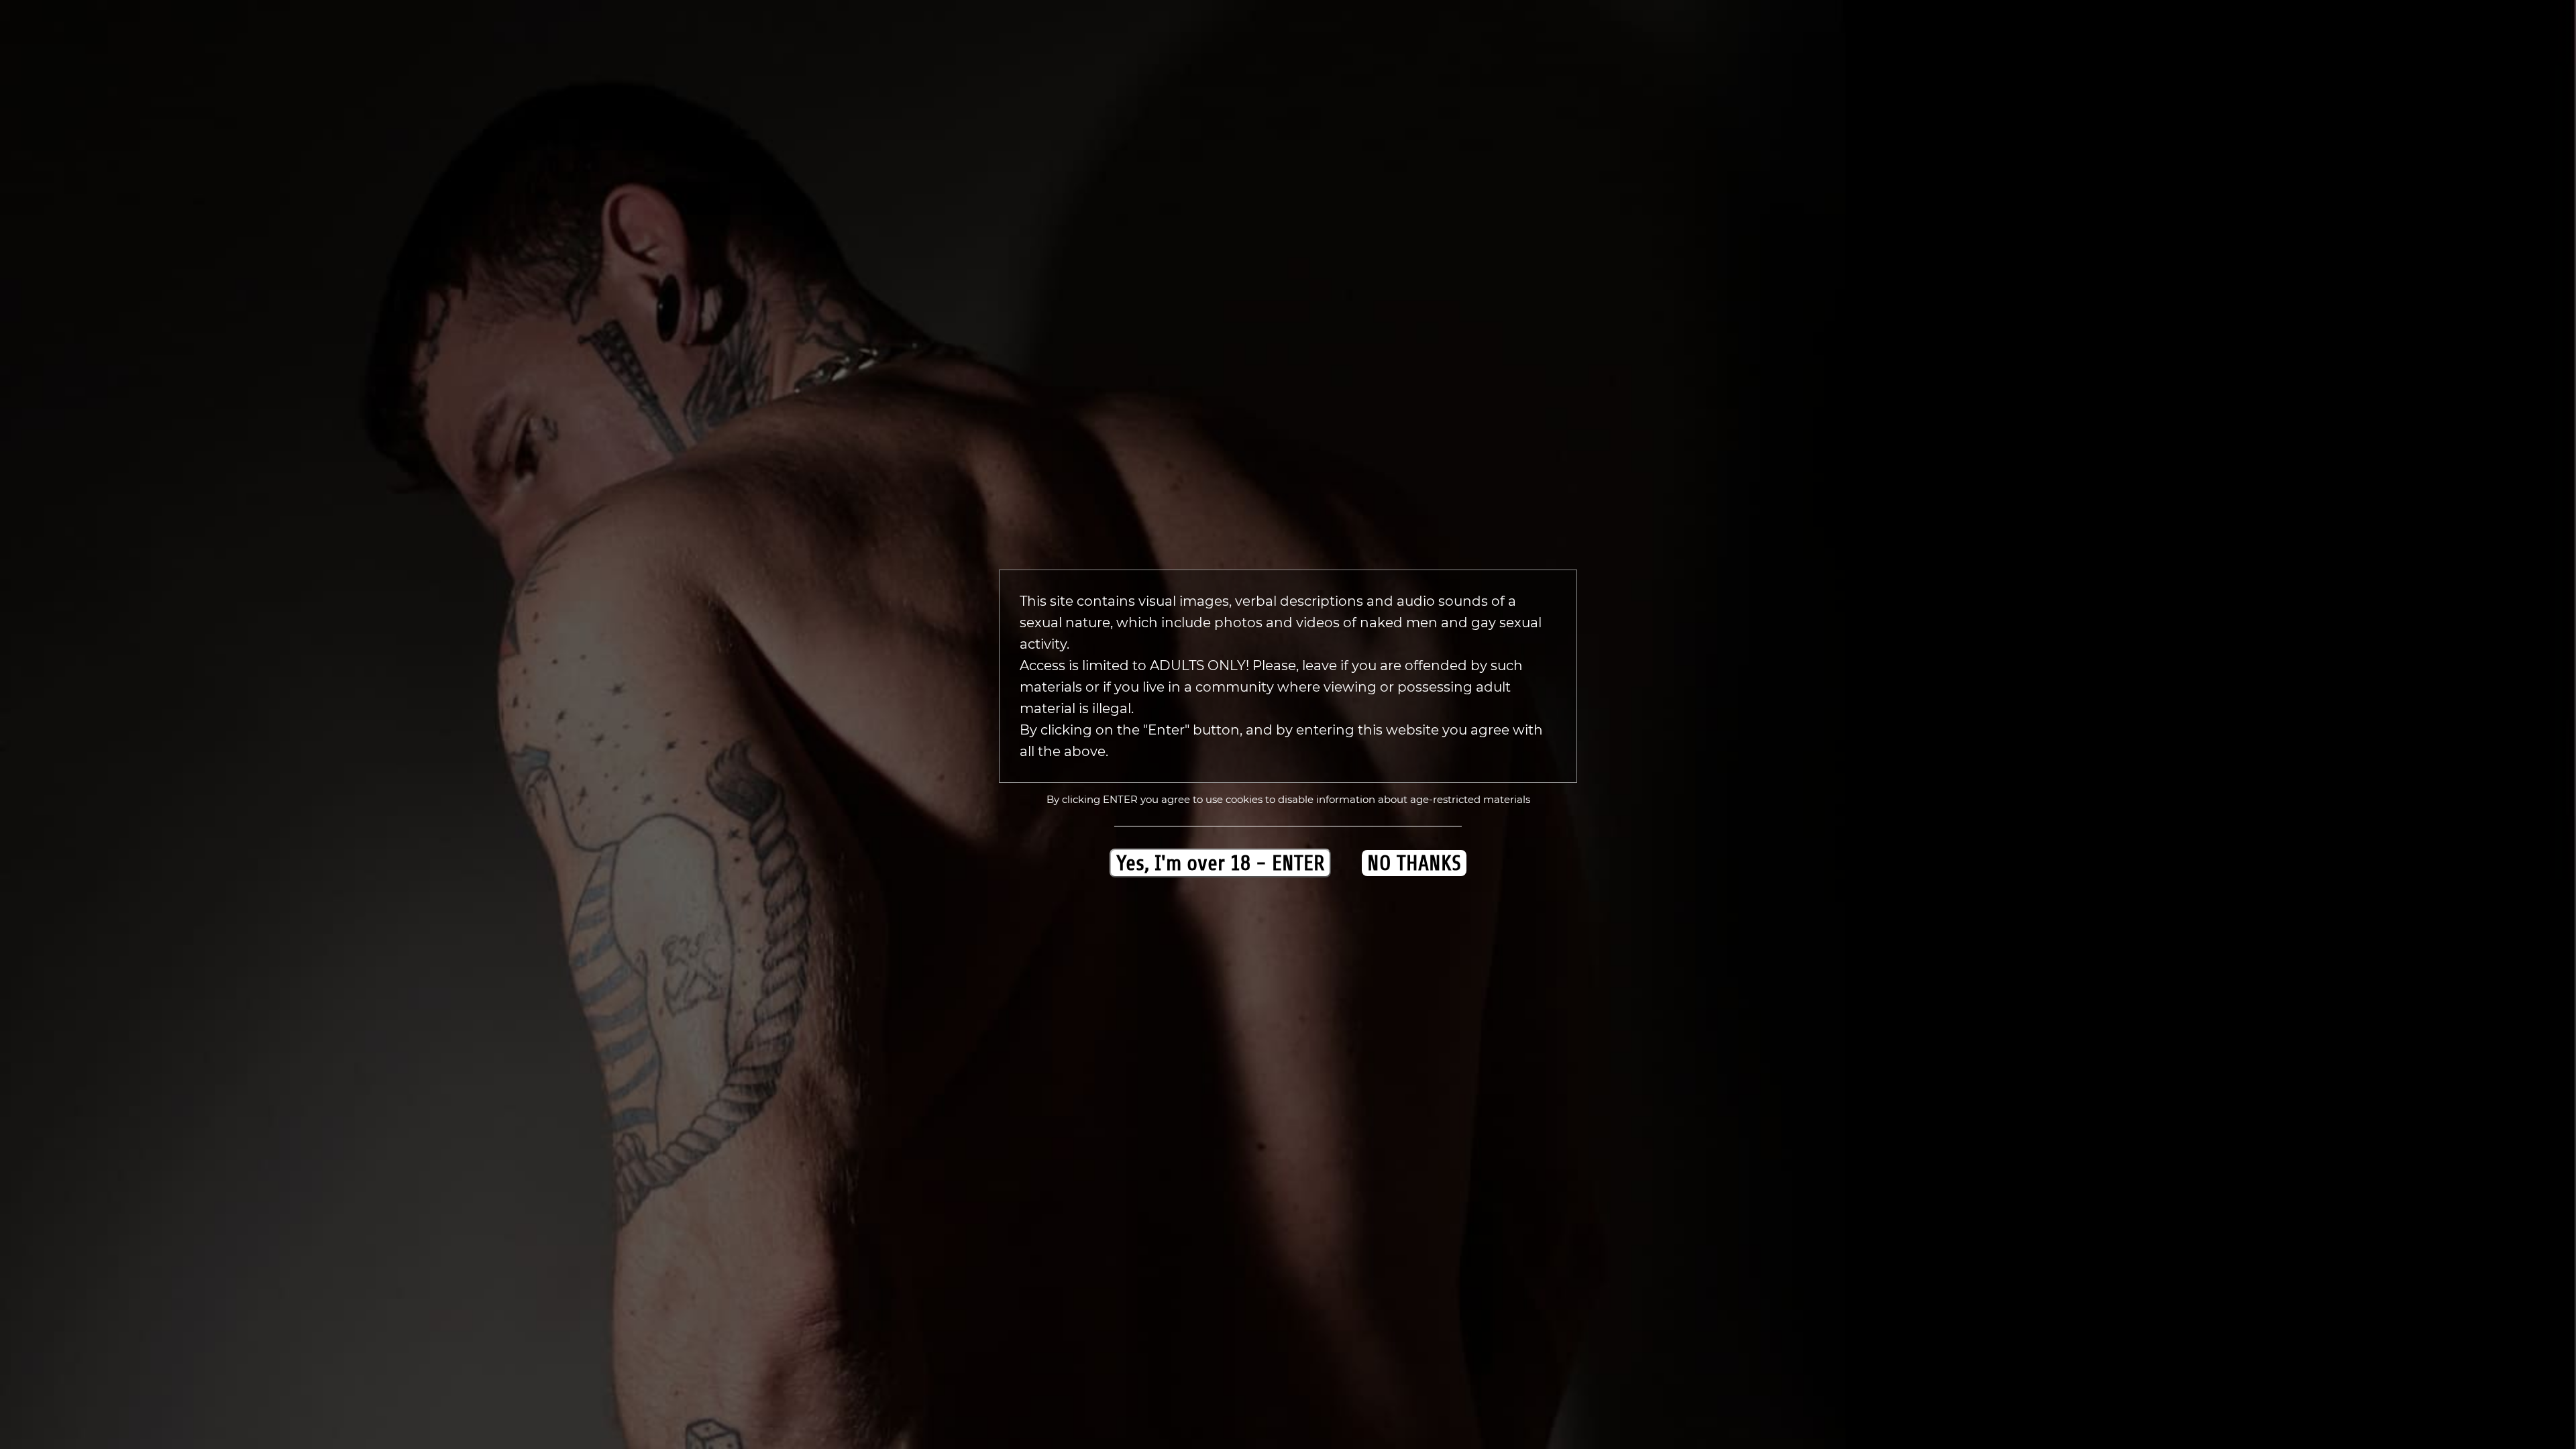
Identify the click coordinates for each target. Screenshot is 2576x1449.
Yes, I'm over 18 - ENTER (1220, 863)
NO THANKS (1414, 863)
